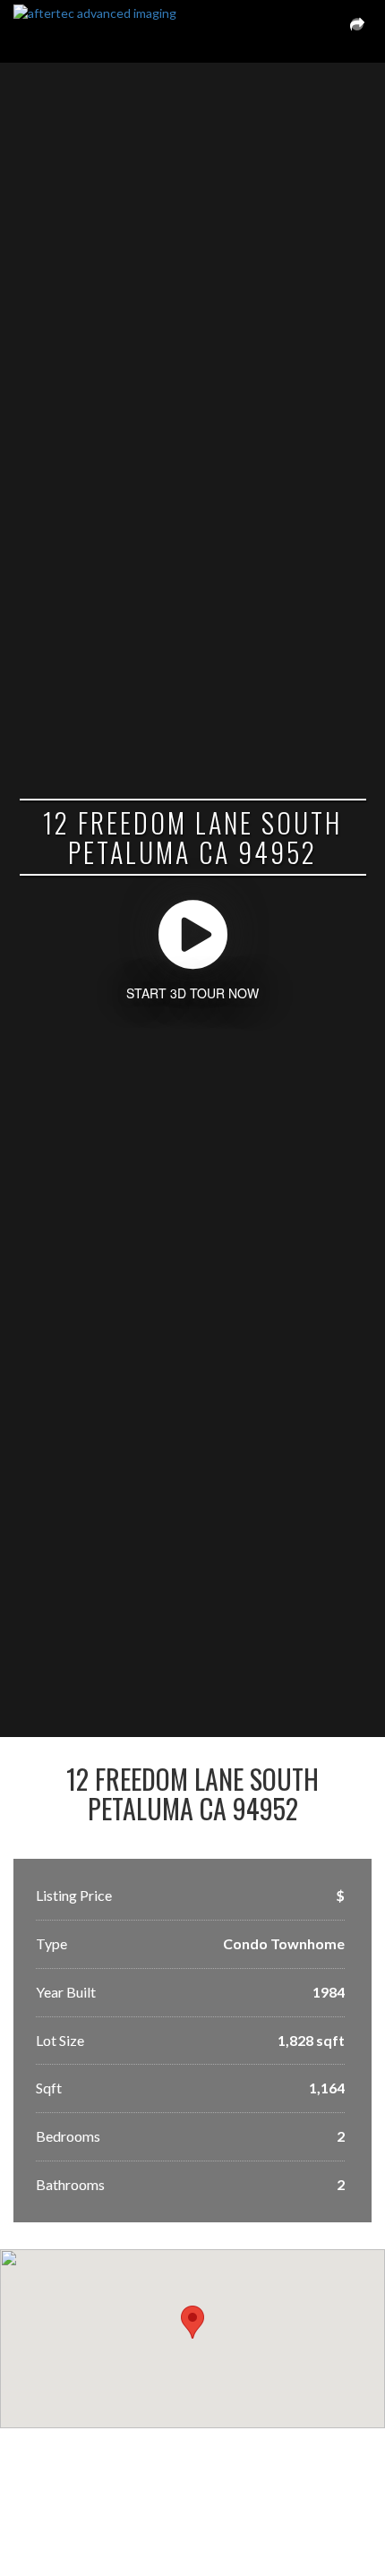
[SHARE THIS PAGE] (357, 31)
